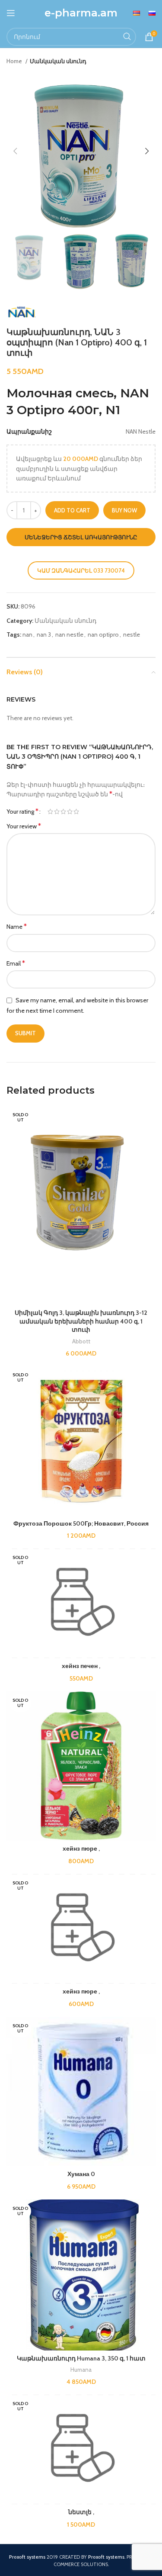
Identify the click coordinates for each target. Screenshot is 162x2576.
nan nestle (69, 634)
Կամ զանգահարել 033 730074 (81, 570)
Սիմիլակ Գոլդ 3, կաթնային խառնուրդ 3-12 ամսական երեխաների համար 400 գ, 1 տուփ (81, 1321)
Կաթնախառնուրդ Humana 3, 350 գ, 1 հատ (81, 2358)
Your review (24, 826)
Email (16, 963)
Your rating (22, 811)
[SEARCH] (127, 37)
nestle (132, 634)
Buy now (124, 510)
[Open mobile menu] (11, 13)
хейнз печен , (81, 1666)
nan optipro (103, 634)
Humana (81, 2370)
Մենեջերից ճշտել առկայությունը (81, 537)
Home (15, 61)
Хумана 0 (81, 2174)
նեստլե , (81, 2512)
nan (27, 634)
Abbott (81, 1341)
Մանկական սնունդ (58, 61)
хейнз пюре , (81, 1848)
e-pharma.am (81, 13)
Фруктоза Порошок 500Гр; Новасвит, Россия (81, 1523)
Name (17, 926)
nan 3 (44, 634)
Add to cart (72, 510)
